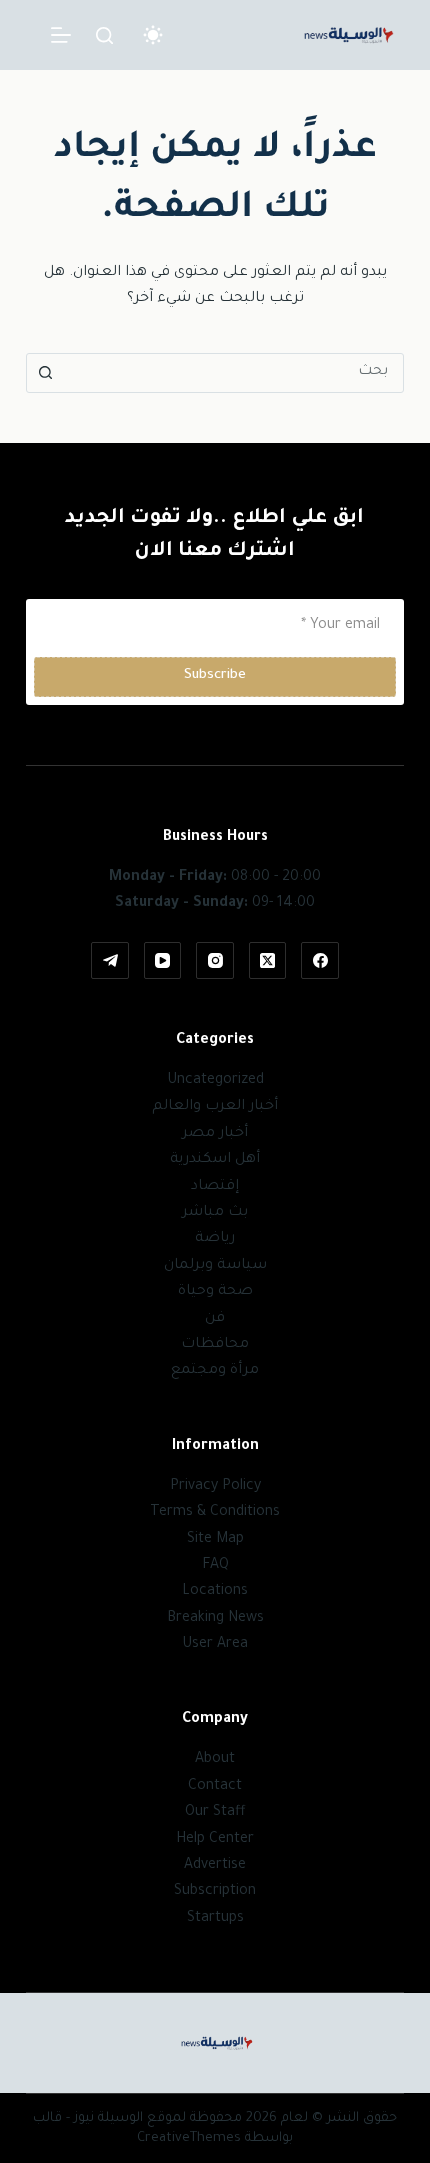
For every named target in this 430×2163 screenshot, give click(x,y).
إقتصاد (215, 1187)
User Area (215, 1645)
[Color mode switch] (153, 35)
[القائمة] (61, 35)
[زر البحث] (46, 373)
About (215, 1760)
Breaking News (215, 1619)
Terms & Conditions (215, 1513)
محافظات (215, 1345)
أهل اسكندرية (215, 1160)
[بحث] (104, 35)
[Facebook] (320, 961)
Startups (215, 1919)
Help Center (215, 1840)
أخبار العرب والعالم (215, 1107)
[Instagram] (215, 961)
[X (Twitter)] (268, 961)
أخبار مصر (215, 1134)
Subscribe (215, 675)
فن (215, 1319)
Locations (215, 1592)
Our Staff (215, 1813)
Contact (215, 1787)
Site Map (215, 1540)
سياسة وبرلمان (215, 1266)
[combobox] (234, 373)
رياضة (215, 1239)
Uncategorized (215, 1081)
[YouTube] (163, 961)
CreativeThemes (189, 2138)
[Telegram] (110, 961)
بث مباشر (215, 1213)
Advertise (215, 1866)
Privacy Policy (215, 1487)
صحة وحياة (215, 1292)
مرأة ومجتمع (215, 1371)
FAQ (215, 1566)
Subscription (215, 1892)
